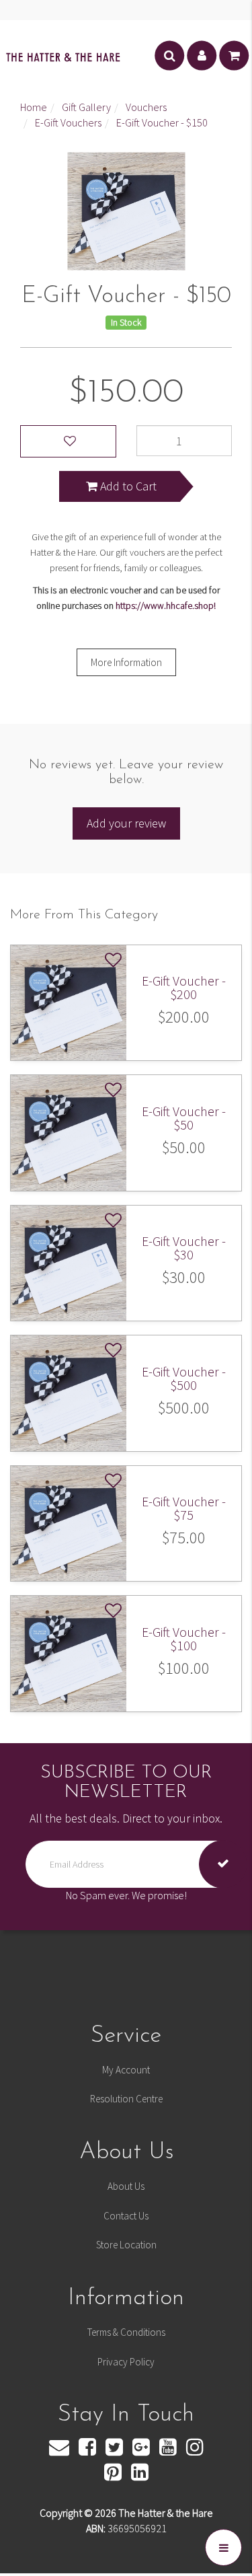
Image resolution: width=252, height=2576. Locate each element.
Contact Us (126, 2216)
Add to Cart (127, 486)
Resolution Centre (126, 2099)
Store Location (126, 2245)
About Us (126, 2186)
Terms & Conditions (126, 2332)
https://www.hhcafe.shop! (166, 605)
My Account (126, 2070)
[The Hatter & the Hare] (63, 56)
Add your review (126, 823)
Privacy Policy (126, 2362)
